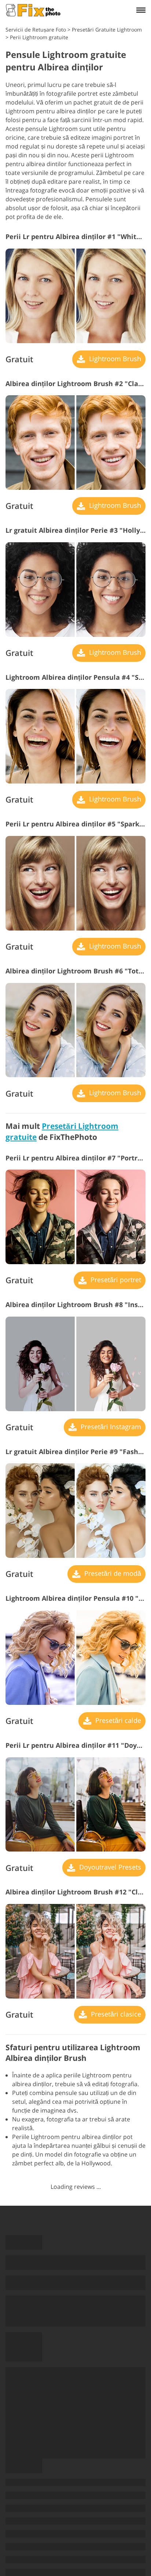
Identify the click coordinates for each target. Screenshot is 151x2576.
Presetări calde (117, 1720)
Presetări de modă (112, 1573)
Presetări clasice (115, 2014)
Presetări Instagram (110, 1427)
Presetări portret (115, 1280)
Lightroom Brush (114, 359)
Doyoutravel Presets (109, 1867)
